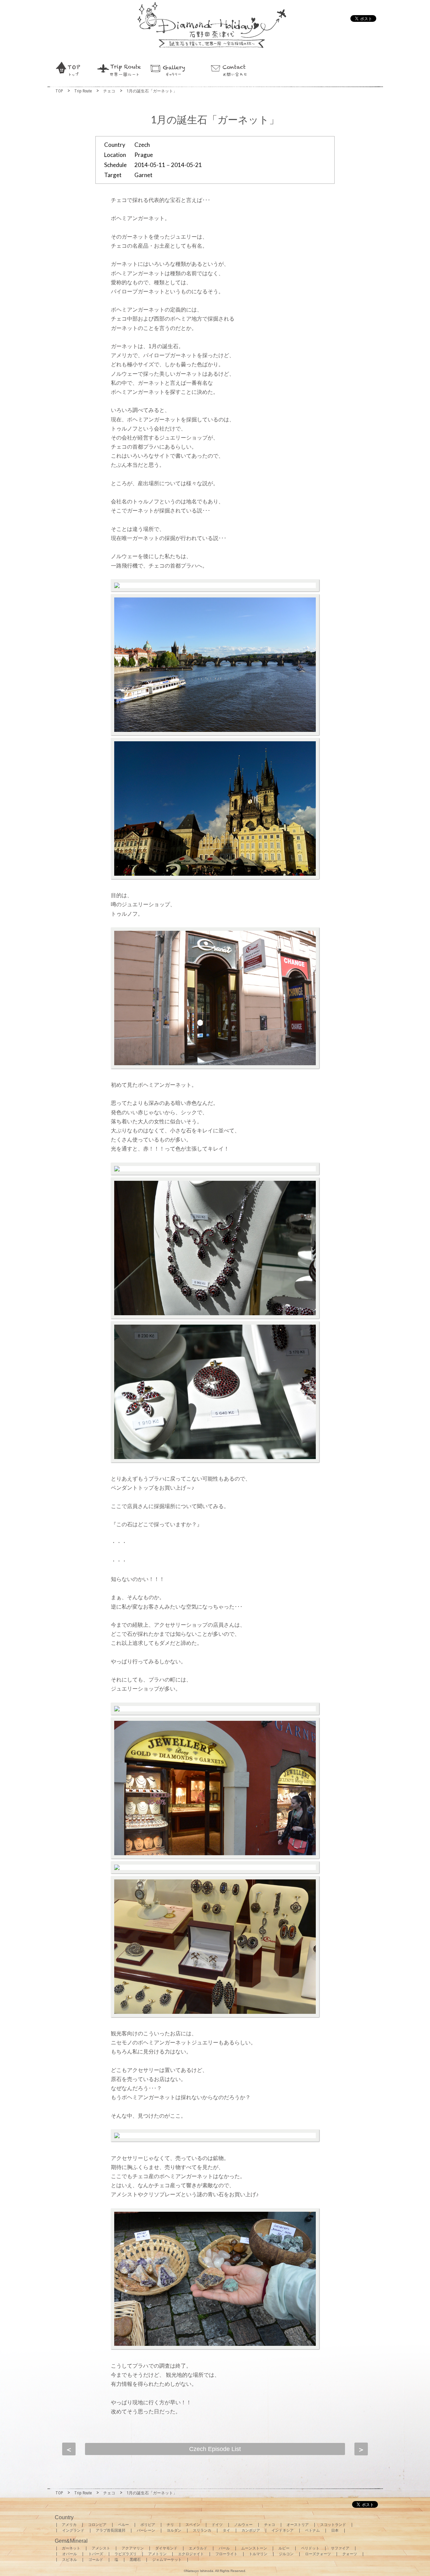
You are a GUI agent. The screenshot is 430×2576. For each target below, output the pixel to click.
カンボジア (251, 2530)
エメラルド (198, 2548)
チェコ (109, 91)
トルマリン (258, 2554)
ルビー (284, 2548)
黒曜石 (135, 2560)
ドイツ (217, 2525)
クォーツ (350, 2554)
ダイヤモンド (166, 2548)
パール (224, 2548)
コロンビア (97, 2525)
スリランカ (202, 2530)
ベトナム (312, 2530)
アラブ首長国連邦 (111, 2530)
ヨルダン (174, 2530)
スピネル (70, 2560)
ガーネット (71, 2548)
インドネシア (283, 2530)
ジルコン (286, 2554)
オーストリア (298, 2525)
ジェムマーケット (167, 2560)
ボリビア (148, 2525)
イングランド (73, 2530)
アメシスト (101, 2548)
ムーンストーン (254, 2548)
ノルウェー (243, 2525)
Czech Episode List (215, 2449)
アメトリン (157, 2554)
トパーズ (96, 2554)
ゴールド (96, 2560)
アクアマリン (133, 2548)
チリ (170, 2525)
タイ (226, 2530)
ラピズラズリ (126, 2554)
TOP (59, 91)
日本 (335, 2530)
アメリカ (69, 2525)
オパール (70, 2554)
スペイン (193, 2525)
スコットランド (333, 2525)
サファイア (340, 2548)
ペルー (123, 2525)
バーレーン (146, 2530)
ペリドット (310, 2548)
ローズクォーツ (318, 2554)
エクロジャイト (191, 2554)
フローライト (226, 2554)
